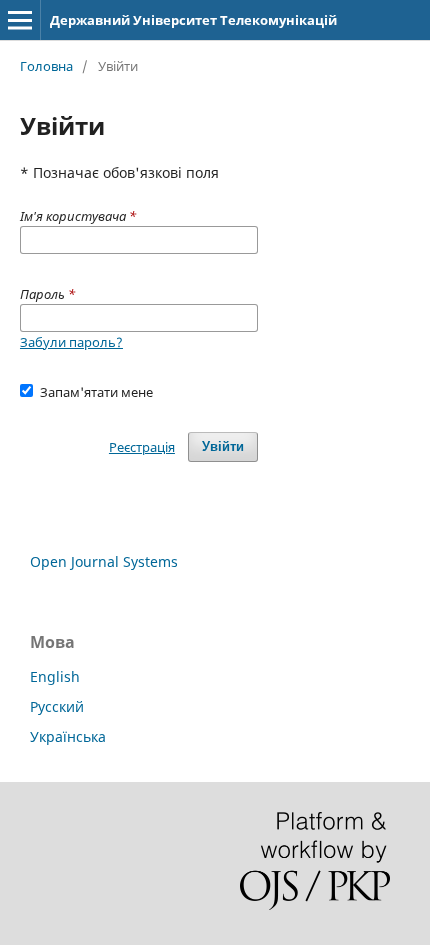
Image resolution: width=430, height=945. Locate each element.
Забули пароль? (71, 342)
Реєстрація (142, 447)
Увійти (223, 446)
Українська (68, 736)
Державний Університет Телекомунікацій (193, 20)
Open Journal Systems (104, 561)
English (55, 676)
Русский (57, 706)
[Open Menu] (20, 20)
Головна (46, 66)
